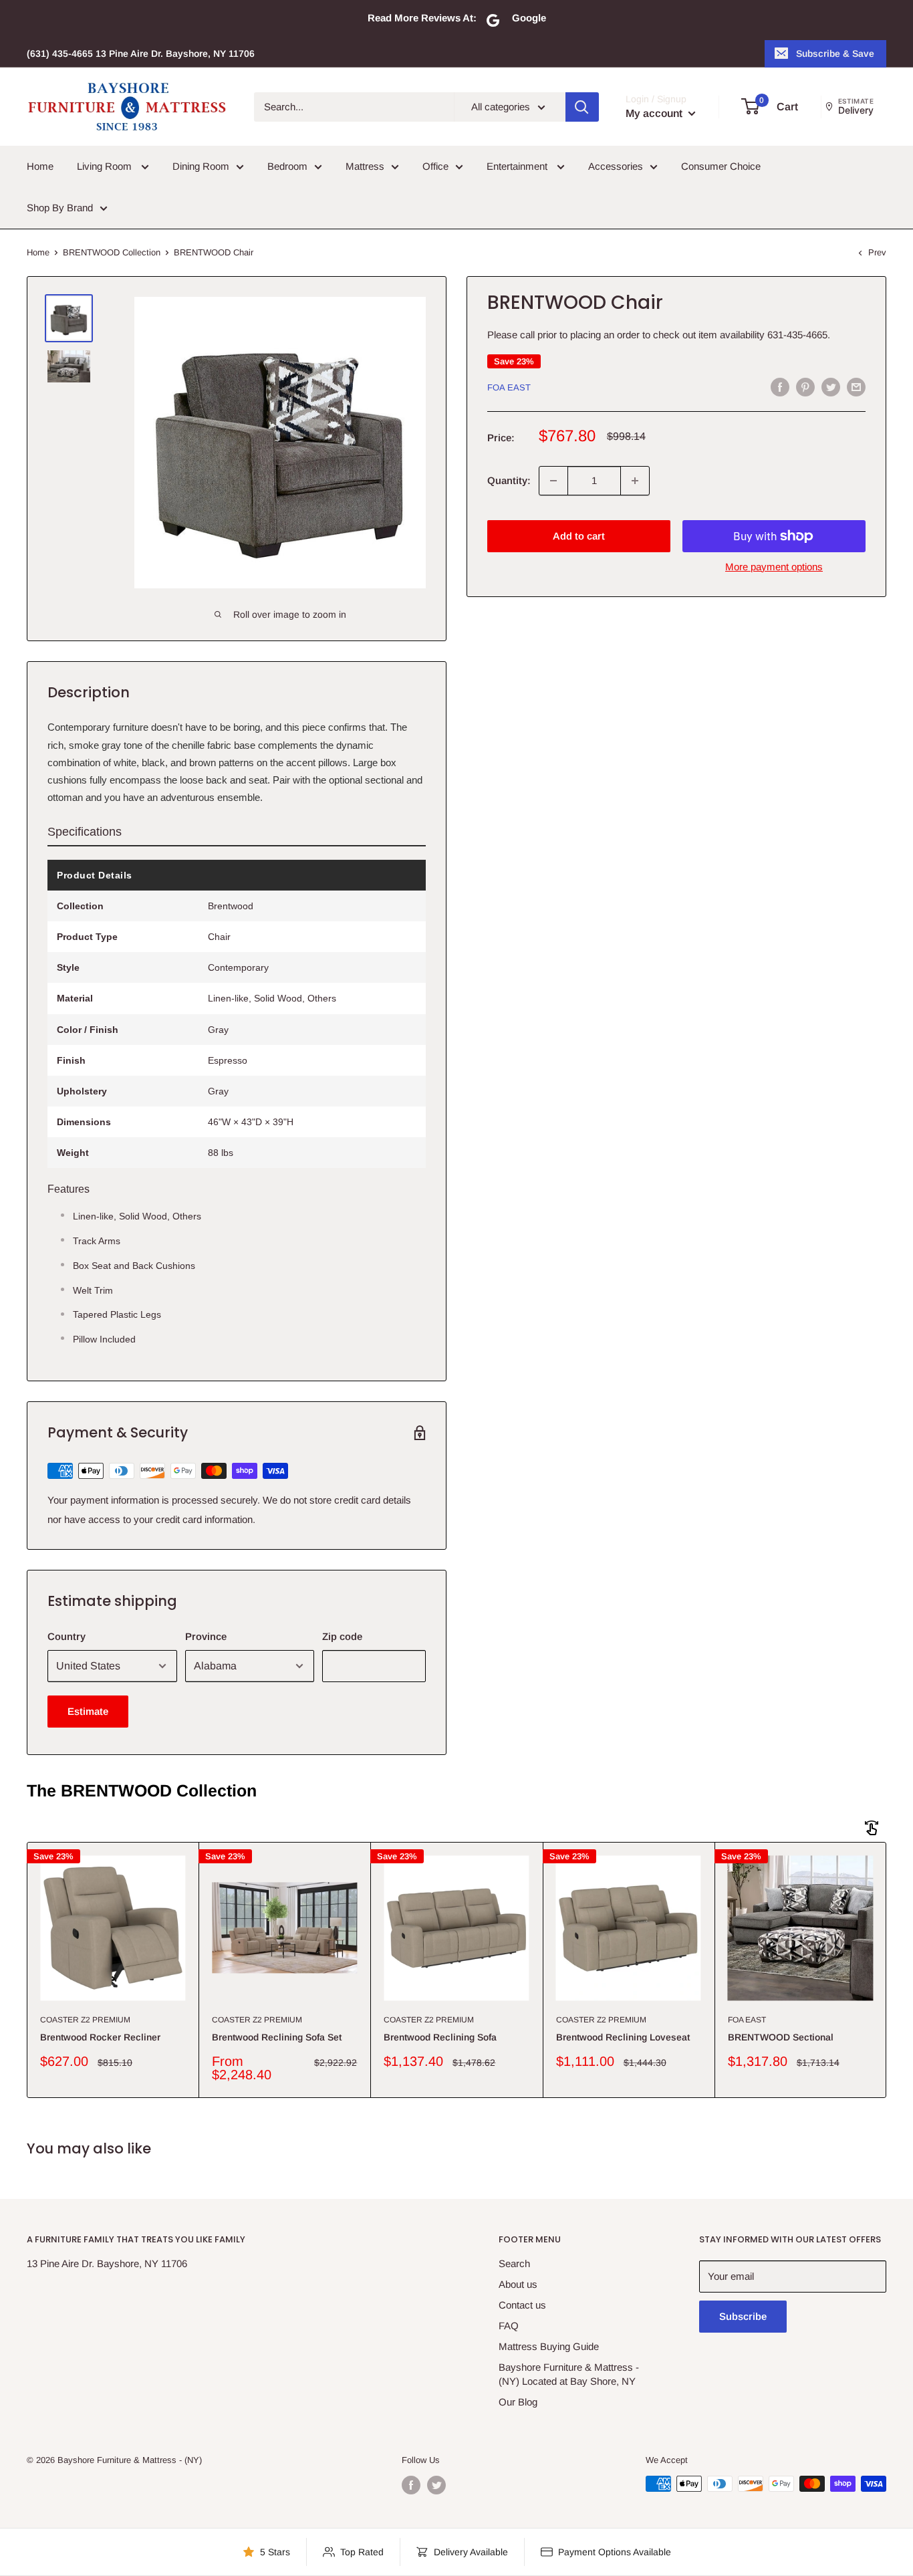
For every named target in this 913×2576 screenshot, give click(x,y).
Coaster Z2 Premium (85, 2020)
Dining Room (201, 166)
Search (514, 2263)
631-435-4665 (797, 335)
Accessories (616, 166)
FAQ (509, 2326)
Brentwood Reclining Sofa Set (277, 2037)
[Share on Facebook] (780, 387)
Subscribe (743, 2316)
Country (67, 1636)
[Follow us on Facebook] (411, 2485)
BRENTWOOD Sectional (781, 2037)
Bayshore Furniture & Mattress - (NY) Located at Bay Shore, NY (569, 2374)
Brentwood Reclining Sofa (440, 2037)
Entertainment (518, 166)
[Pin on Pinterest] (805, 387)
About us (518, 2284)
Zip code (342, 1636)
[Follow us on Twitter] (436, 2485)
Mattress (365, 166)
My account (655, 113)
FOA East (509, 387)
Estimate (88, 1711)
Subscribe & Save (835, 53)
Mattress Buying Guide (549, 2346)
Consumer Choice (721, 166)
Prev (877, 252)
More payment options (774, 567)
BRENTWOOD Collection (112, 252)
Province (206, 1636)
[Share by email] (856, 387)
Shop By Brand (60, 208)
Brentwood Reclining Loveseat (623, 2037)
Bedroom (287, 166)
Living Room (106, 166)
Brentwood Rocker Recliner (100, 2037)
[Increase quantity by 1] (635, 481)
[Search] (582, 107)
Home (40, 166)
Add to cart (579, 536)
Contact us (522, 2305)
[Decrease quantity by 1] (553, 481)
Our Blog (518, 2402)
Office (435, 166)
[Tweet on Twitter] (831, 387)
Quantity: (509, 480)
